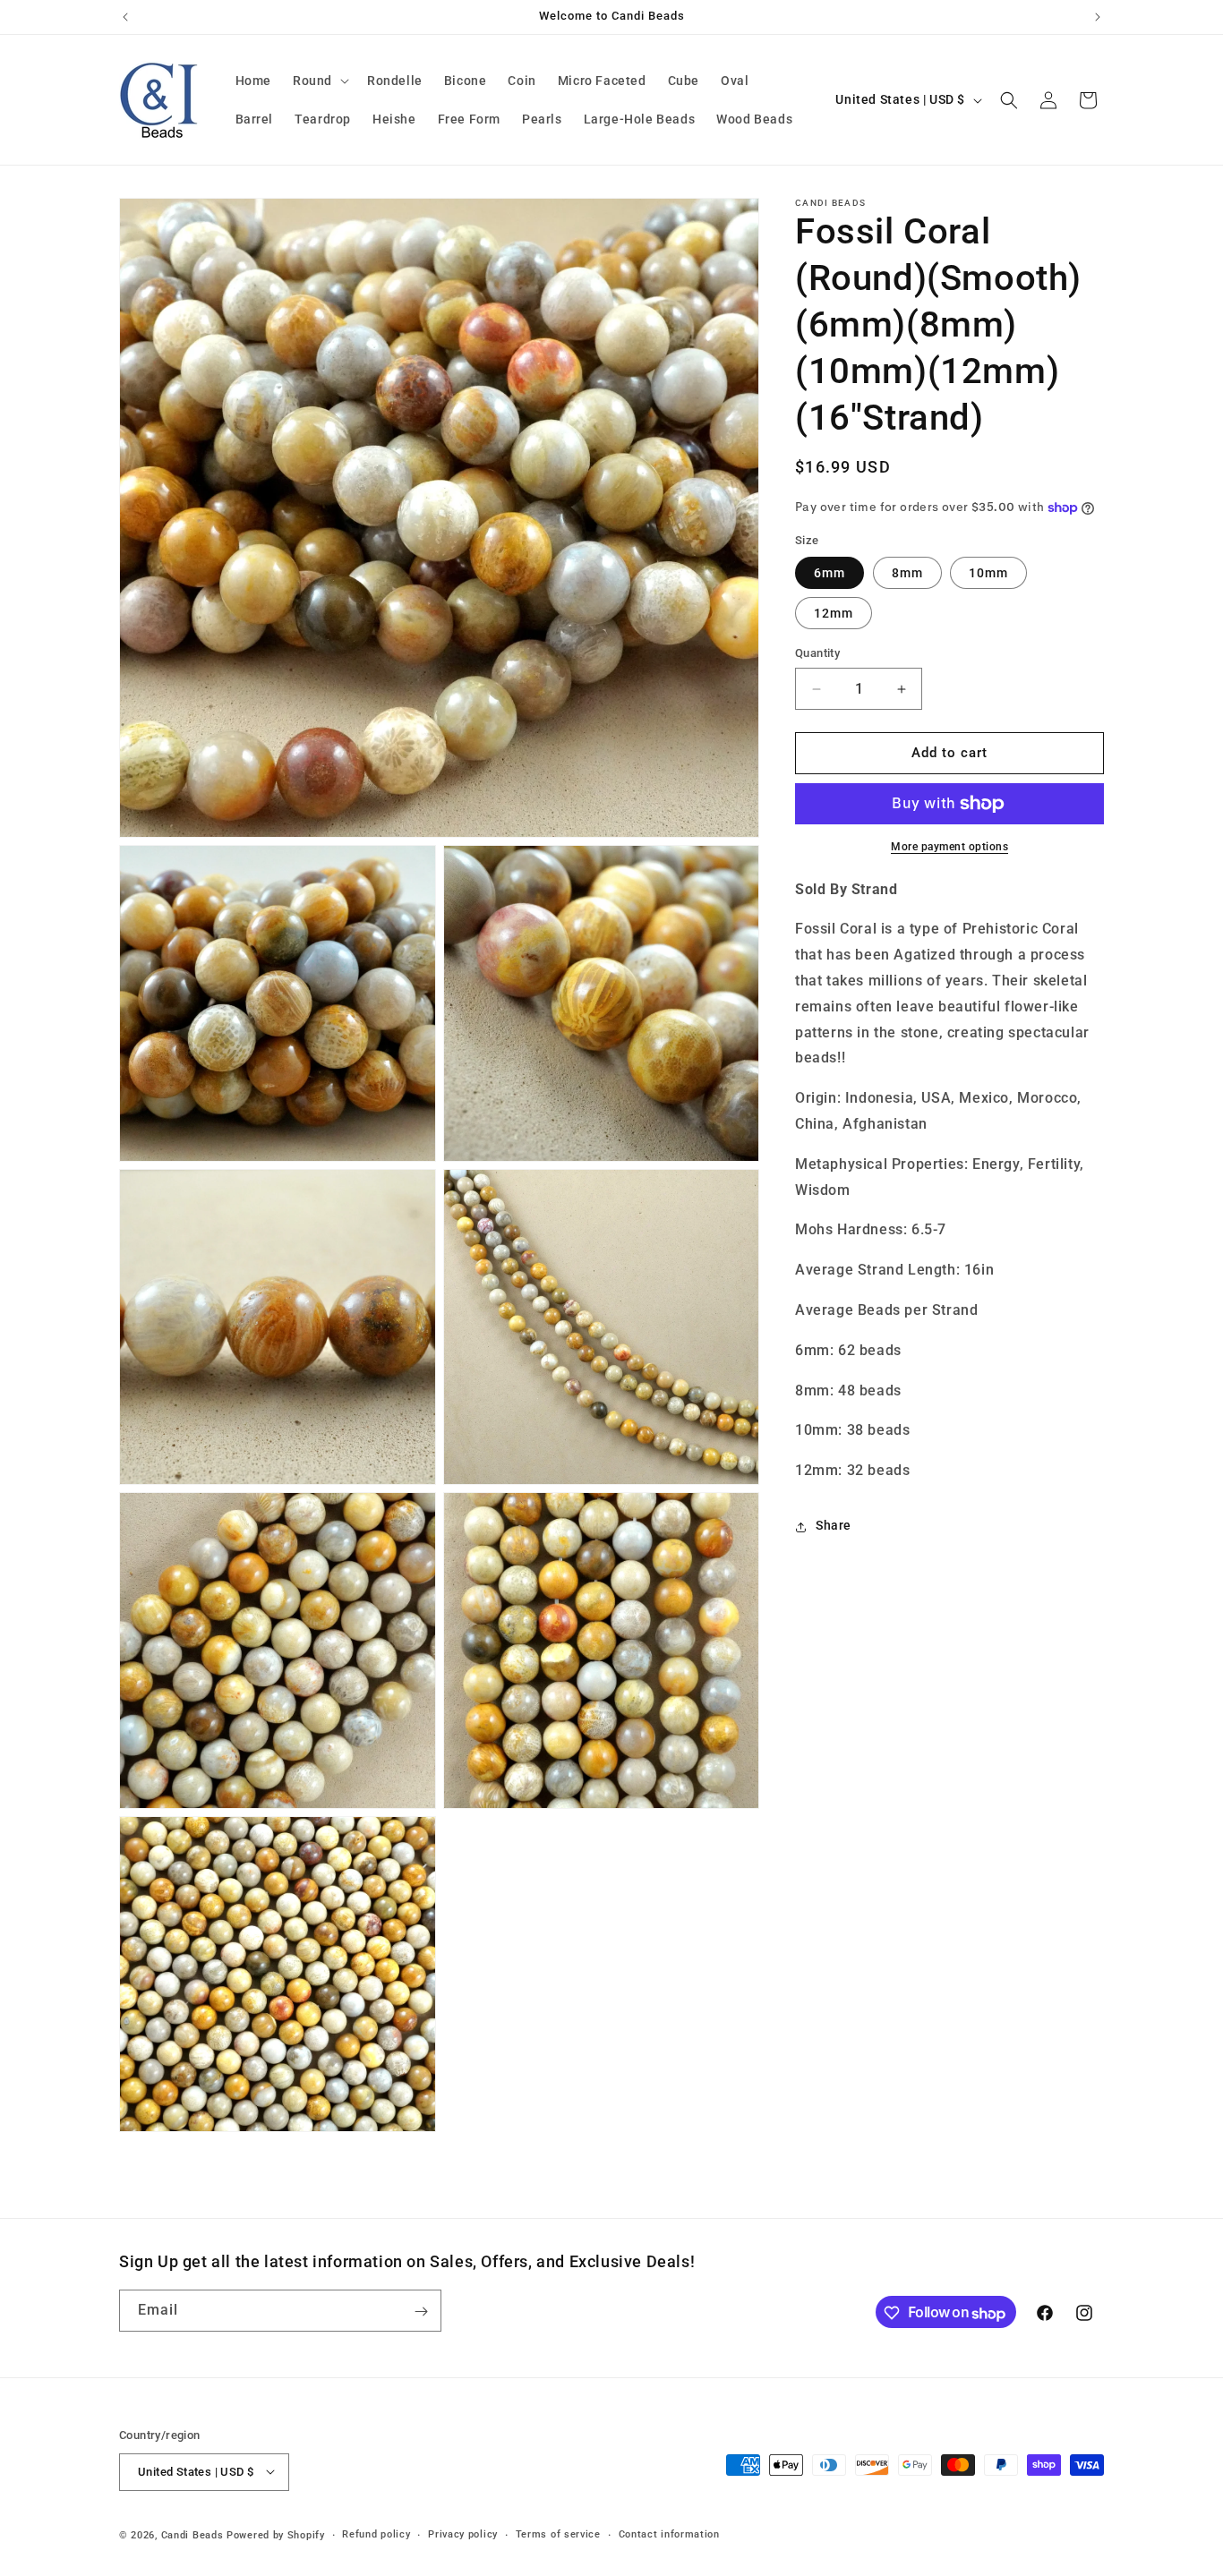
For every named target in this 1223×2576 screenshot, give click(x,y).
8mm (907, 574)
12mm (834, 614)
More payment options (949, 847)
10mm (988, 574)
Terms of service (558, 2533)
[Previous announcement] (125, 17)
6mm (830, 574)
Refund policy (376, 2533)
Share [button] (834, 1526)
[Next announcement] (1098, 17)
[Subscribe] (421, 2312)
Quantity (817, 654)
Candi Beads (192, 2534)
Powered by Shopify (276, 2534)
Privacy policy (463, 2533)
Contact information (669, 2533)
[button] (319, 81)
